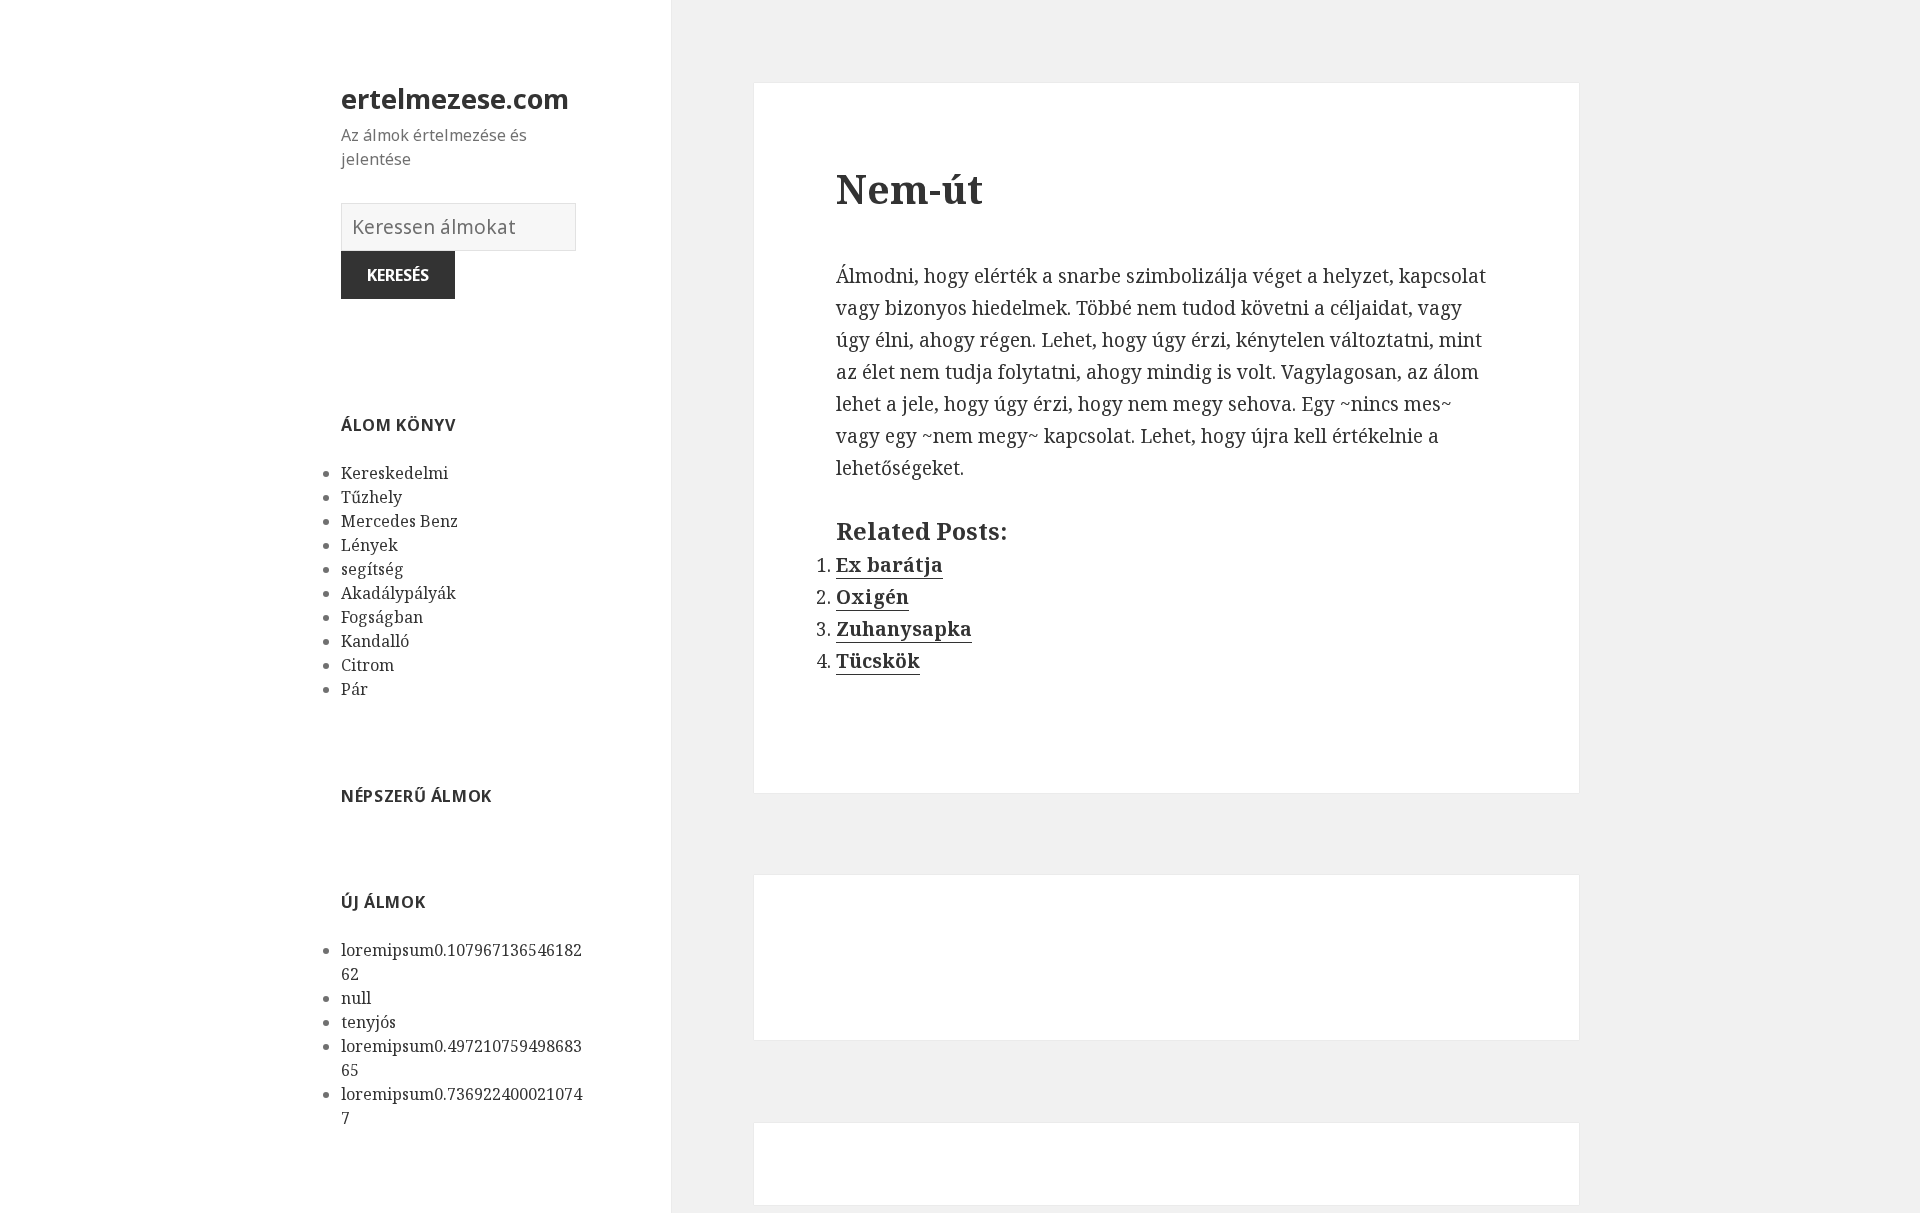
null (356, 998)
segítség (372, 569)
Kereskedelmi (394, 473)
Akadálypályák (398, 593)
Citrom (367, 665)
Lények (369, 545)
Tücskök (878, 661)
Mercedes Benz (399, 521)
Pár (354, 689)
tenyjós (368, 1022)
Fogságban (382, 617)
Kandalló (375, 641)
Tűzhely (371, 497)
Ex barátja (889, 565)
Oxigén (872, 597)
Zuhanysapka (904, 629)
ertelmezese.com (455, 98)
